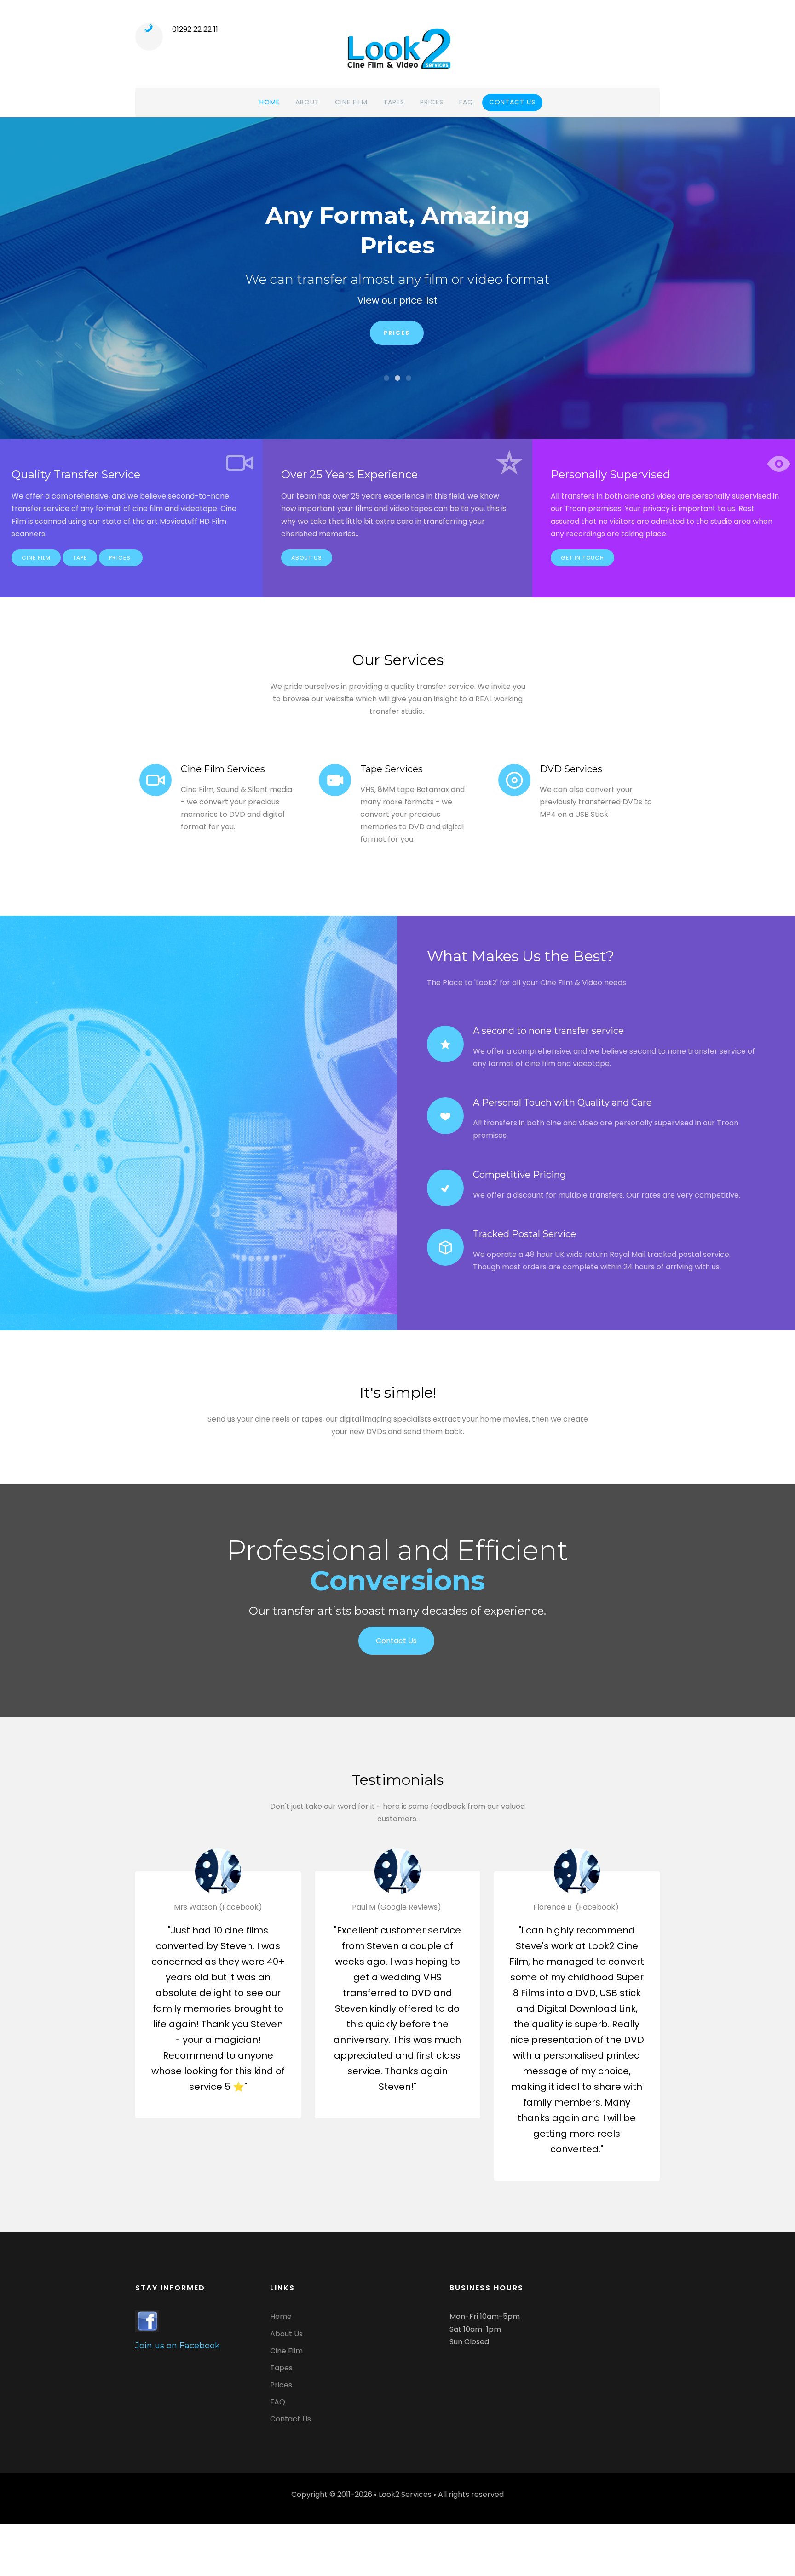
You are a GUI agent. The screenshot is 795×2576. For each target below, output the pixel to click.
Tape (80, 558)
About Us (307, 558)
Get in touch (582, 558)
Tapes (394, 102)
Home (270, 102)
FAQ (466, 102)
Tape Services (392, 769)
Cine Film (351, 102)
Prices (432, 102)
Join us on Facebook (178, 2346)
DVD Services (571, 769)
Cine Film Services (223, 769)
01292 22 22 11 (195, 29)
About (307, 102)
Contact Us (397, 306)
